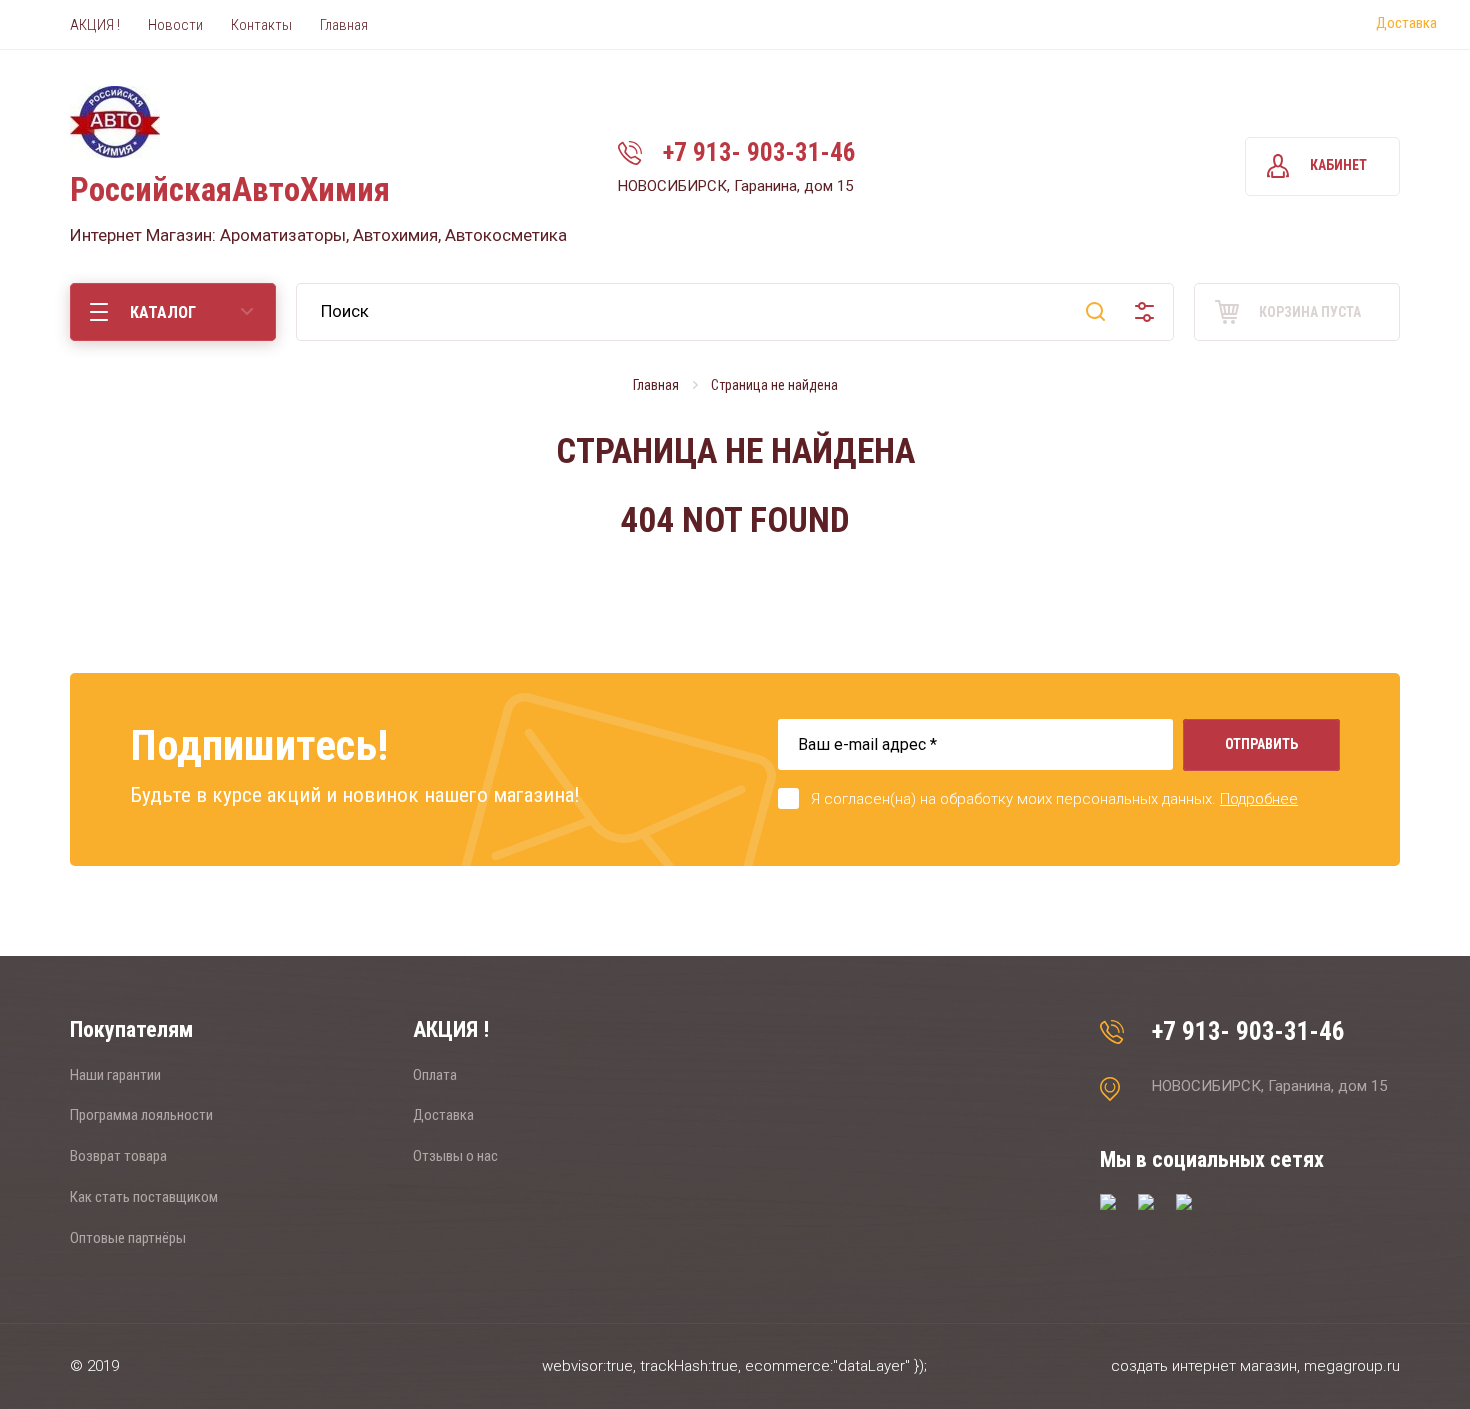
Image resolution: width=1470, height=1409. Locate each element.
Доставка (1406, 23)
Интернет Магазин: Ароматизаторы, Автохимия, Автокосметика (318, 235)
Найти (1095, 312)
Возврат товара (118, 1156)
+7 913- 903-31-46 (759, 152)
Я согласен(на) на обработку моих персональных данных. (1054, 799)
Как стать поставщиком (144, 1197)
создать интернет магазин (1204, 1366)
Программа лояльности (141, 1115)
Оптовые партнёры (128, 1238)
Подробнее (1259, 799)
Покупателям (131, 1029)
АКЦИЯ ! (451, 1029)
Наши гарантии (115, 1075)
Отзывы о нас (455, 1156)
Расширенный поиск (1144, 312)
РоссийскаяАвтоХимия (230, 189)
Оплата (435, 1075)
